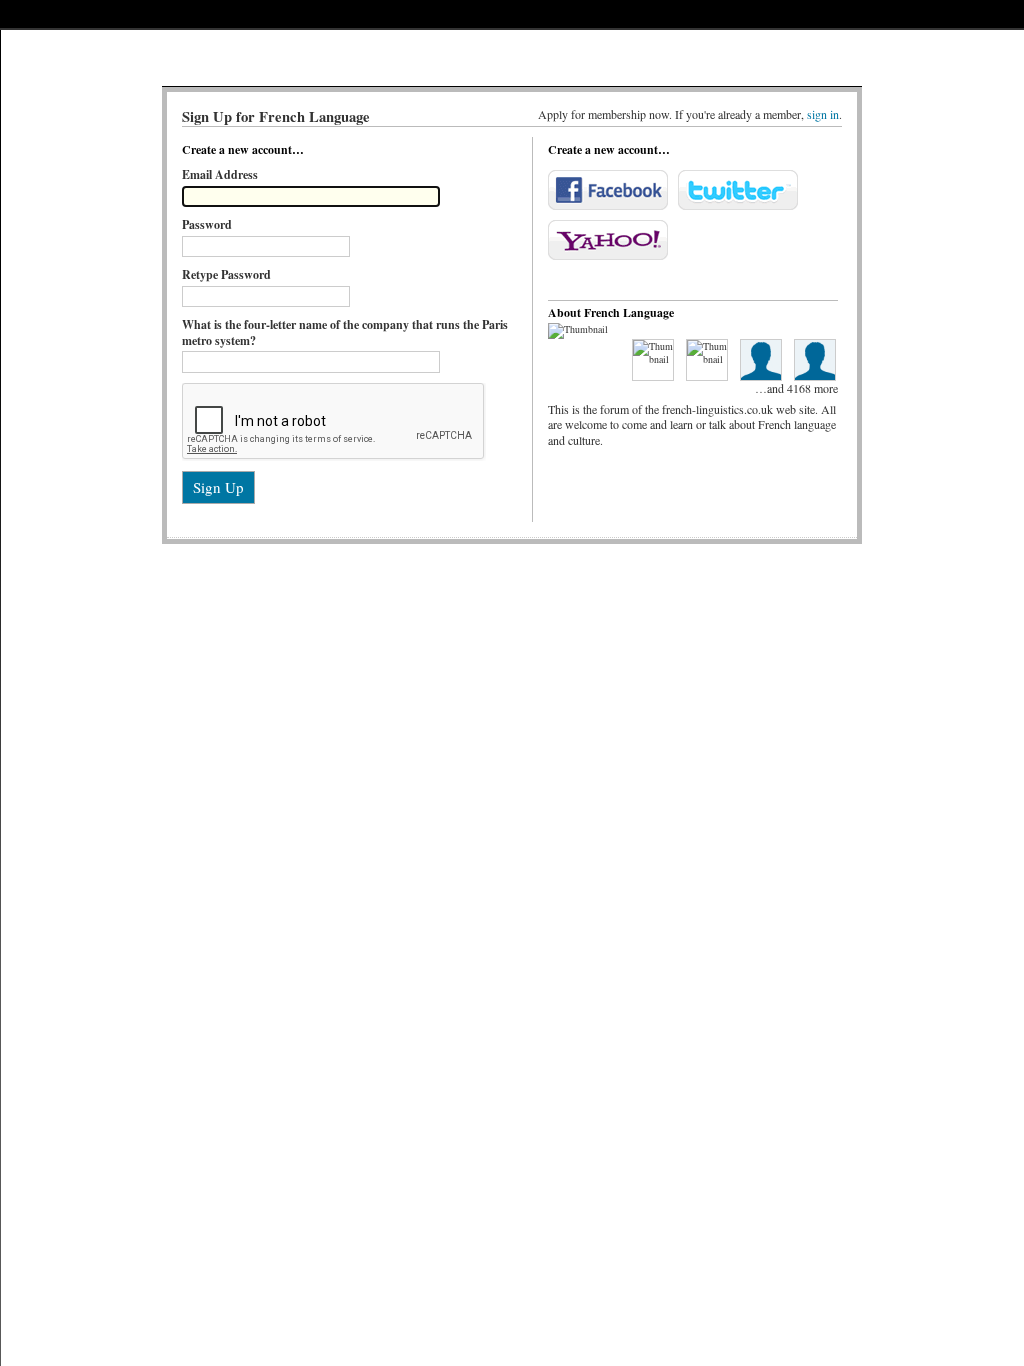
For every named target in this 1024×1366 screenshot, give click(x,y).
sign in (823, 114)
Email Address (220, 174)
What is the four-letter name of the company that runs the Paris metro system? (345, 332)
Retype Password (226, 274)
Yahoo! (608, 240)
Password (207, 224)
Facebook (608, 190)
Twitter (738, 190)
